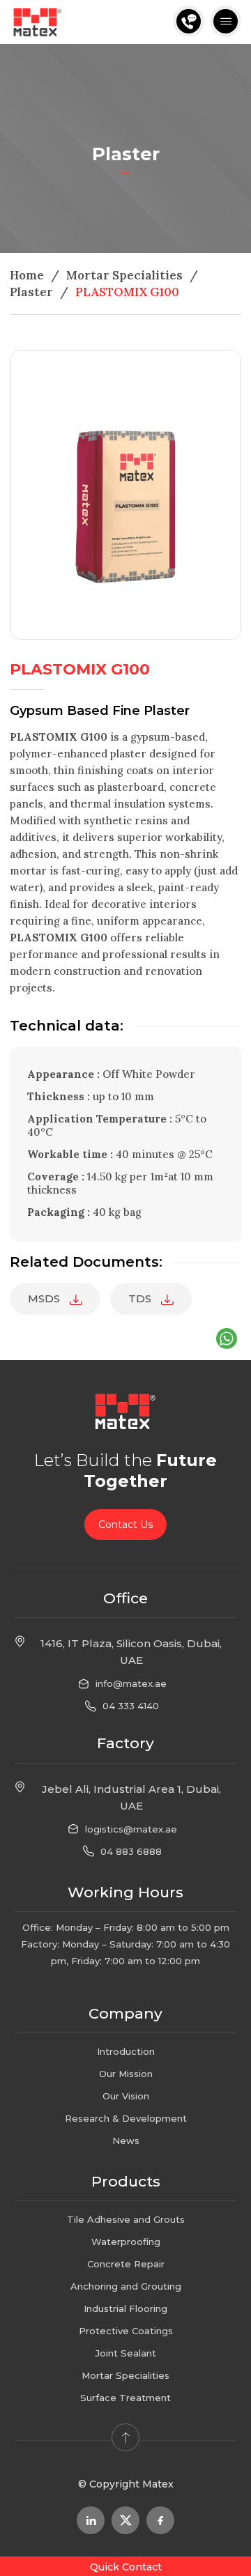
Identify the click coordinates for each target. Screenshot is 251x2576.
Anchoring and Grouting (126, 2286)
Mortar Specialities (124, 275)
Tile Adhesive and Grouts (126, 2219)
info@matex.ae (131, 1683)
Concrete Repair (126, 2264)
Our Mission (126, 2074)
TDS (141, 1298)
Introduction (126, 2051)
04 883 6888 (131, 1851)
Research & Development (126, 2118)
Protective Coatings (126, 2331)
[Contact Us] (189, 21)
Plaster (31, 292)
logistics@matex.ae (131, 1829)
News (126, 2141)
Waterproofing (126, 2242)
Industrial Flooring (125, 2308)
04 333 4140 (131, 1706)
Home (27, 275)
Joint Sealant (126, 2353)
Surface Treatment (125, 2398)
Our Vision (126, 2096)
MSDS (45, 1298)
